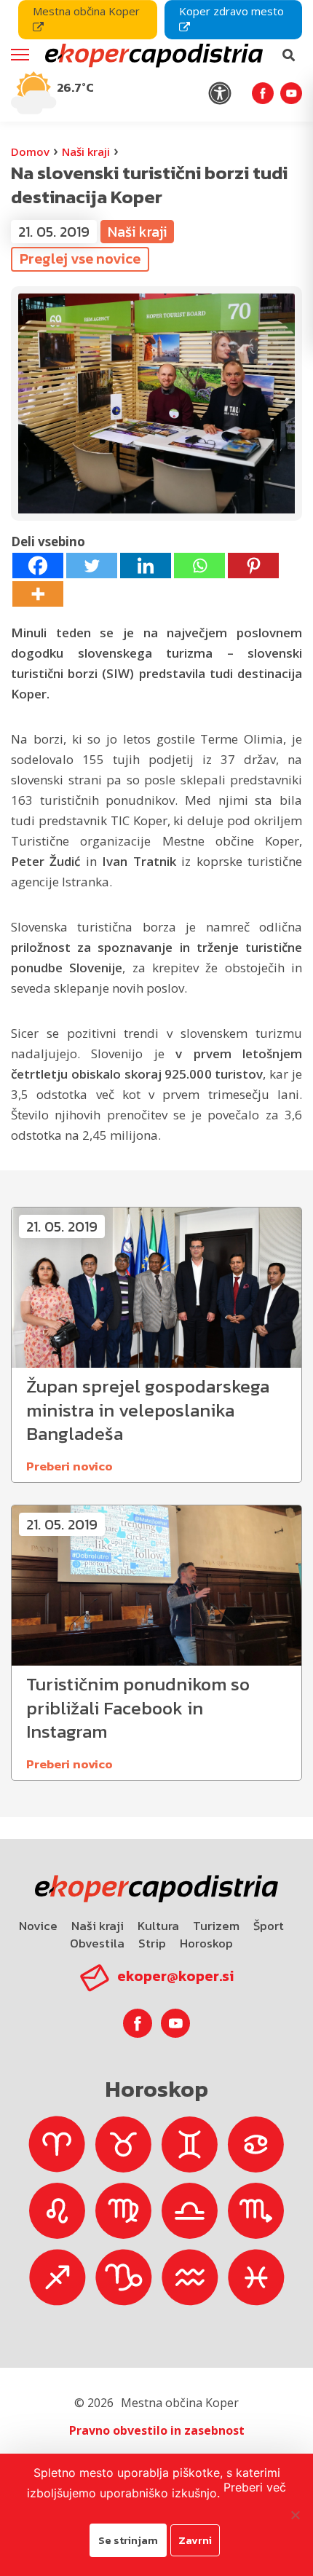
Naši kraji (86, 151)
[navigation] (156, 61)
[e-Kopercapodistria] (152, 55)
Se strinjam (128, 2540)
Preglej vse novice (80, 259)
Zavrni (195, 2540)
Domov (30, 151)
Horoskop (206, 1943)
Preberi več (255, 2487)
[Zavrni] (295, 2515)
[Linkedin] (146, 566)
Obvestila (97, 1943)
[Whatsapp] (199, 566)
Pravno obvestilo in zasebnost (157, 2430)
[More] (38, 594)
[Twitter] (92, 566)
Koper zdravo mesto (231, 11)
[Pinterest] (253, 566)
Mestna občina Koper (86, 11)
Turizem (216, 1926)
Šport (269, 1926)
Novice (38, 1926)
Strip (152, 1943)
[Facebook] (38, 566)
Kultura (158, 1926)
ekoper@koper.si (175, 1976)
